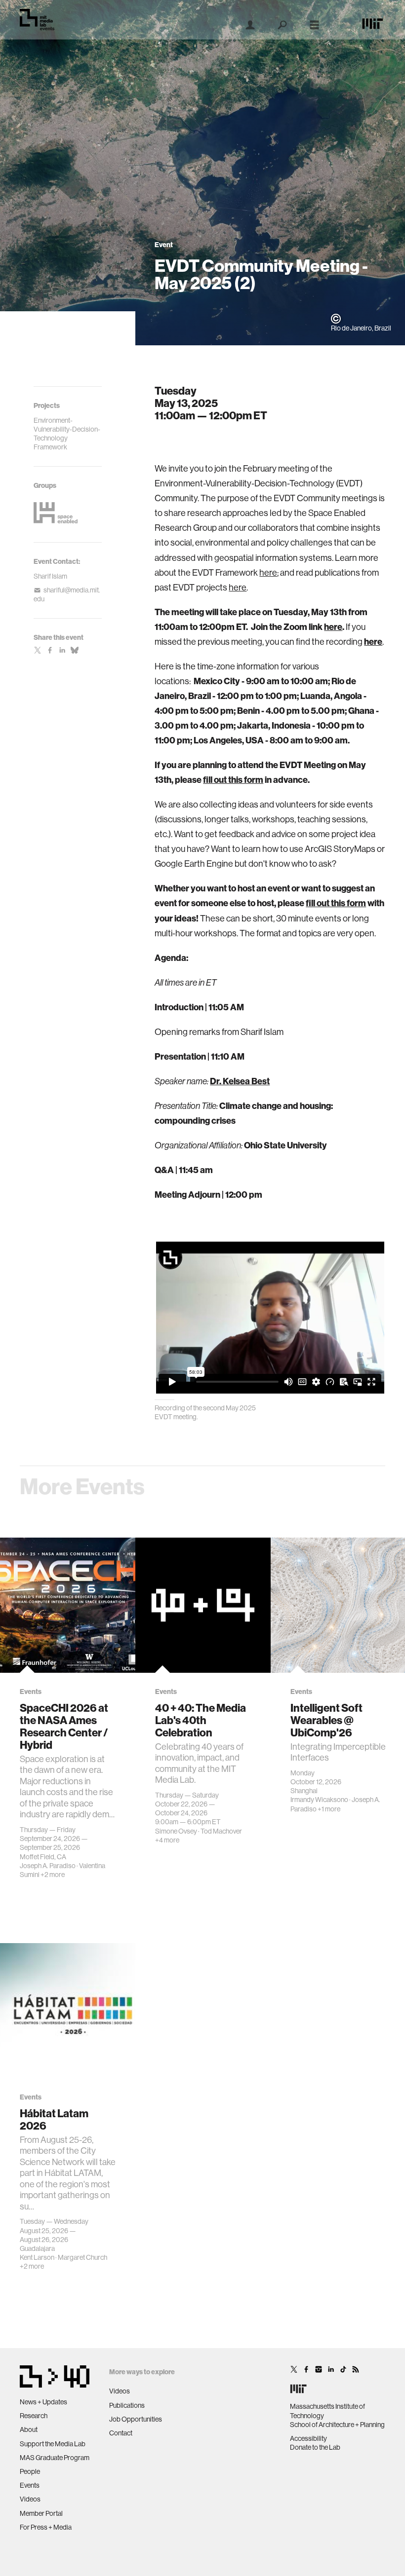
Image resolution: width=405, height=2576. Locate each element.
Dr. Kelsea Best (240, 1081)
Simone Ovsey (176, 1831)
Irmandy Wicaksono (319, 1800)
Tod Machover (221, 1831)
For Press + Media (46, 2527)
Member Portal (41, 2513)
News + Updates (43, 2402)
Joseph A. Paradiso (48, 1866)
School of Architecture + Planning (337, 2425)
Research (34, 2416)
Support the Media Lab (53, 2444)
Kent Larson (37, 2257)
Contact (121, 2433)
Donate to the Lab (315, 2447)
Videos (30, 2499)
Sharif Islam (50, 576)
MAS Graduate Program (55, 2458)
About (29, 2429)
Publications (127, 2405)
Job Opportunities (136, 2419)
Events (30, 2485)
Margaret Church (82, 2257)
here (268, 573)
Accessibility (308, 2438)
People (30, 2471)
